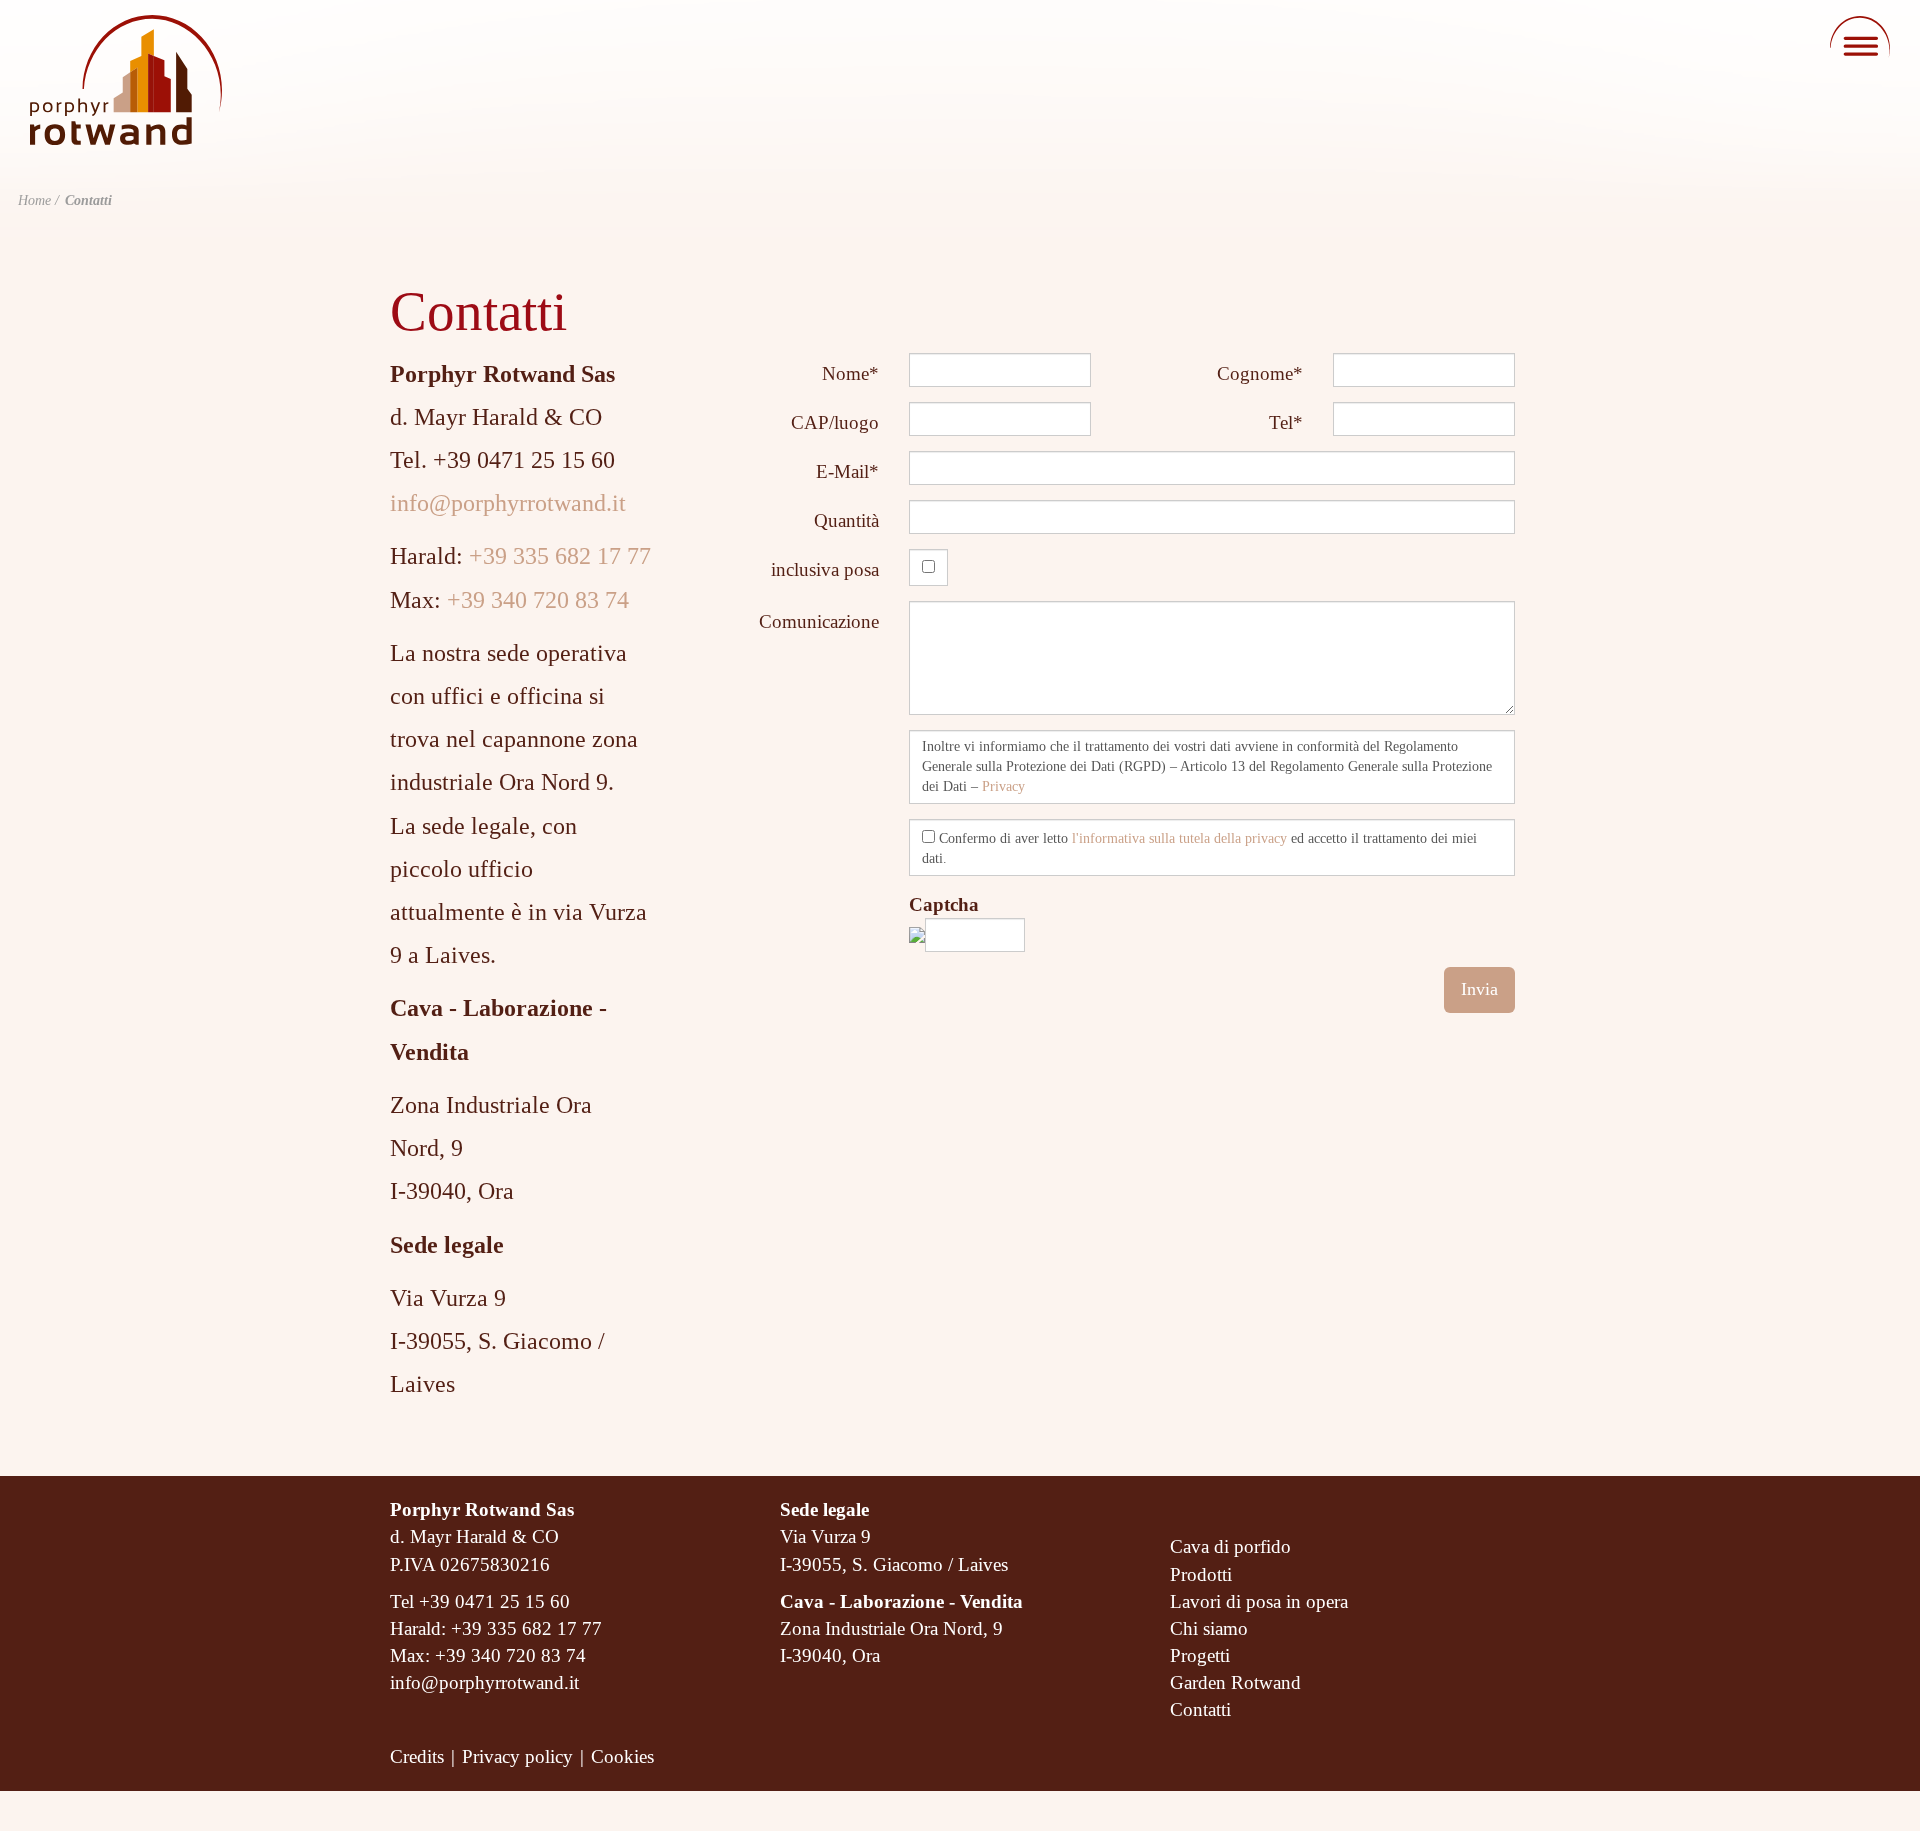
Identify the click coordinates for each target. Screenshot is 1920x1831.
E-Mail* (847, 471)
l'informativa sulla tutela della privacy (1179, 838)
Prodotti (1201, 1574)
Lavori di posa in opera (1259, 1601)
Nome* (850, 373)
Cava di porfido (1230, 1546)
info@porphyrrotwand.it (508, 503)
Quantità (846, 520)
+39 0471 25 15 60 (494, 1601)
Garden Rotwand (1235, 1682)
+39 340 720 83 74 (538, 600)
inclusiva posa (825, 569)
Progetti (1200, 1655)
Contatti (1200, 1709)
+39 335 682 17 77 (560, 556)
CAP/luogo (835, 422)
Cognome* (1260, 373)
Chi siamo (1209, 1628)
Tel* (1286, 422)
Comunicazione (819, 621)
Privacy (1003, 786)
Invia (1479, 989)
